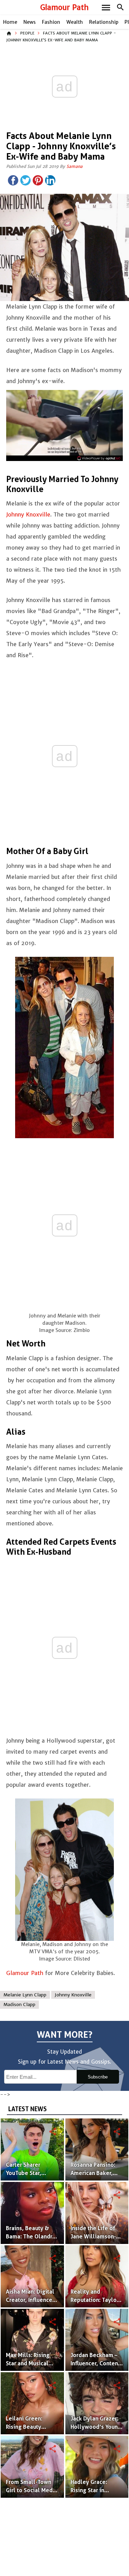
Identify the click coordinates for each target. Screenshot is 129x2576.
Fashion (51, 22)
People (27, 33)
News (30, 22)
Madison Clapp (19, 2004)
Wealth (75, 22)
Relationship (104, 22)
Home (10, 22)
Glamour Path (64, 7)
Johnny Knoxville (28, 514)
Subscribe (98, 2077)
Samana (74, 166)
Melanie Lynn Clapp (25, 1995)
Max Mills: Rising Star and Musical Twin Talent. (28, 2363)
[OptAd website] (99, 458)
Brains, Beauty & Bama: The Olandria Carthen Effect (31, 2237)
